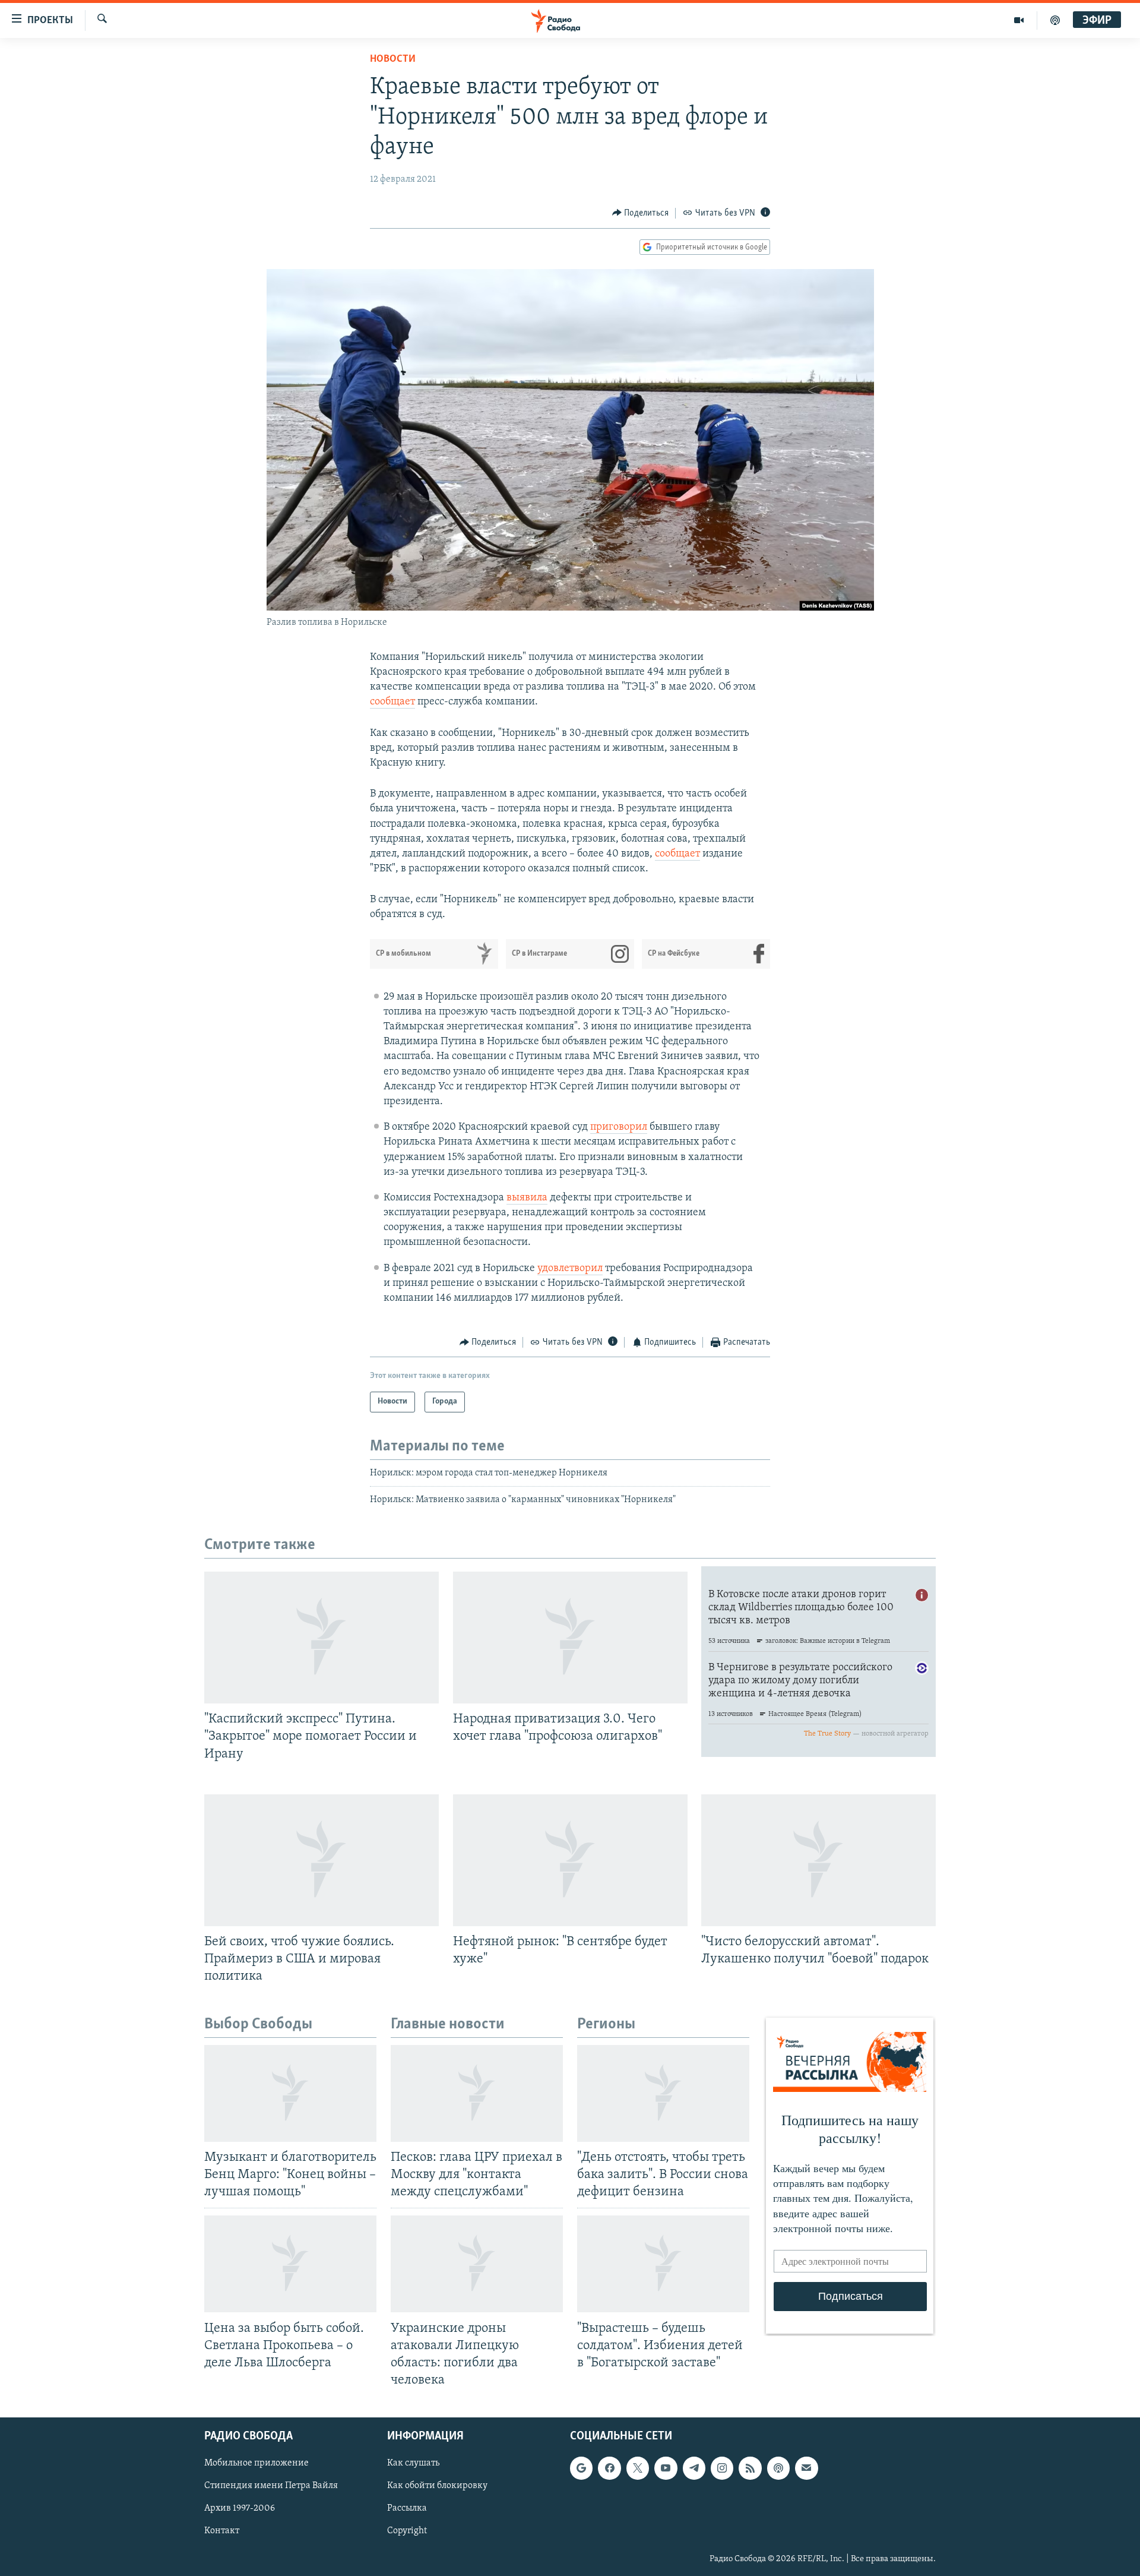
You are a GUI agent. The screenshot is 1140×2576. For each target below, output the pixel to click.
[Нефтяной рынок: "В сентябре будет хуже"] (570, 1860)
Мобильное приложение (256, 2463)
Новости (393, 59)
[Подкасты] (778, 2468)
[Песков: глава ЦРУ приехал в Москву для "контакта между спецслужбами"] (477, 2093)
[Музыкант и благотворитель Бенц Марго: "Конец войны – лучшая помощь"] (290, 2093)
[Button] (641, 213)
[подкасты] (1055, 20)
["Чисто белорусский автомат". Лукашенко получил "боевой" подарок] (818, 1860)
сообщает (392, 702)
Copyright (407, 2531)
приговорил (619, 1127)
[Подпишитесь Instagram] (722, 2468)
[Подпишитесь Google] (581, 2468)
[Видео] (1019, 20)
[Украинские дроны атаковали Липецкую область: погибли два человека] (477, 2264)
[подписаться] (806, 2468)
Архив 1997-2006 (240, 2508)
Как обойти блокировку (437, 2486)
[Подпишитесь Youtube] (666, 2468)
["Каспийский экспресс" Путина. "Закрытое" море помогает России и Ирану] (322, 1638)
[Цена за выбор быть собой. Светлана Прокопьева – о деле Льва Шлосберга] (290, 2264)
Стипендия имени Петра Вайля (271, 2486)
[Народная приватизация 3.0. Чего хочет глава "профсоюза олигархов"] (570, 1638)
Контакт (222, 2531)
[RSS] (750, 2468)
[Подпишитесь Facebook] (609, 2468)
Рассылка (407, 2508)
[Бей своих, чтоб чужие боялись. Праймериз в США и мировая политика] (322, 1860)
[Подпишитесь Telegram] (694, 2468)
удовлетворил (570, 1269)
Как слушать (413, 2463)
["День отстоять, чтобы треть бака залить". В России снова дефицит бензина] (663, 2093)
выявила (527, 1198)
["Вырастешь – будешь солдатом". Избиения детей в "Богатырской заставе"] (663, 2264)
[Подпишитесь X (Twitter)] (638, 2468)
